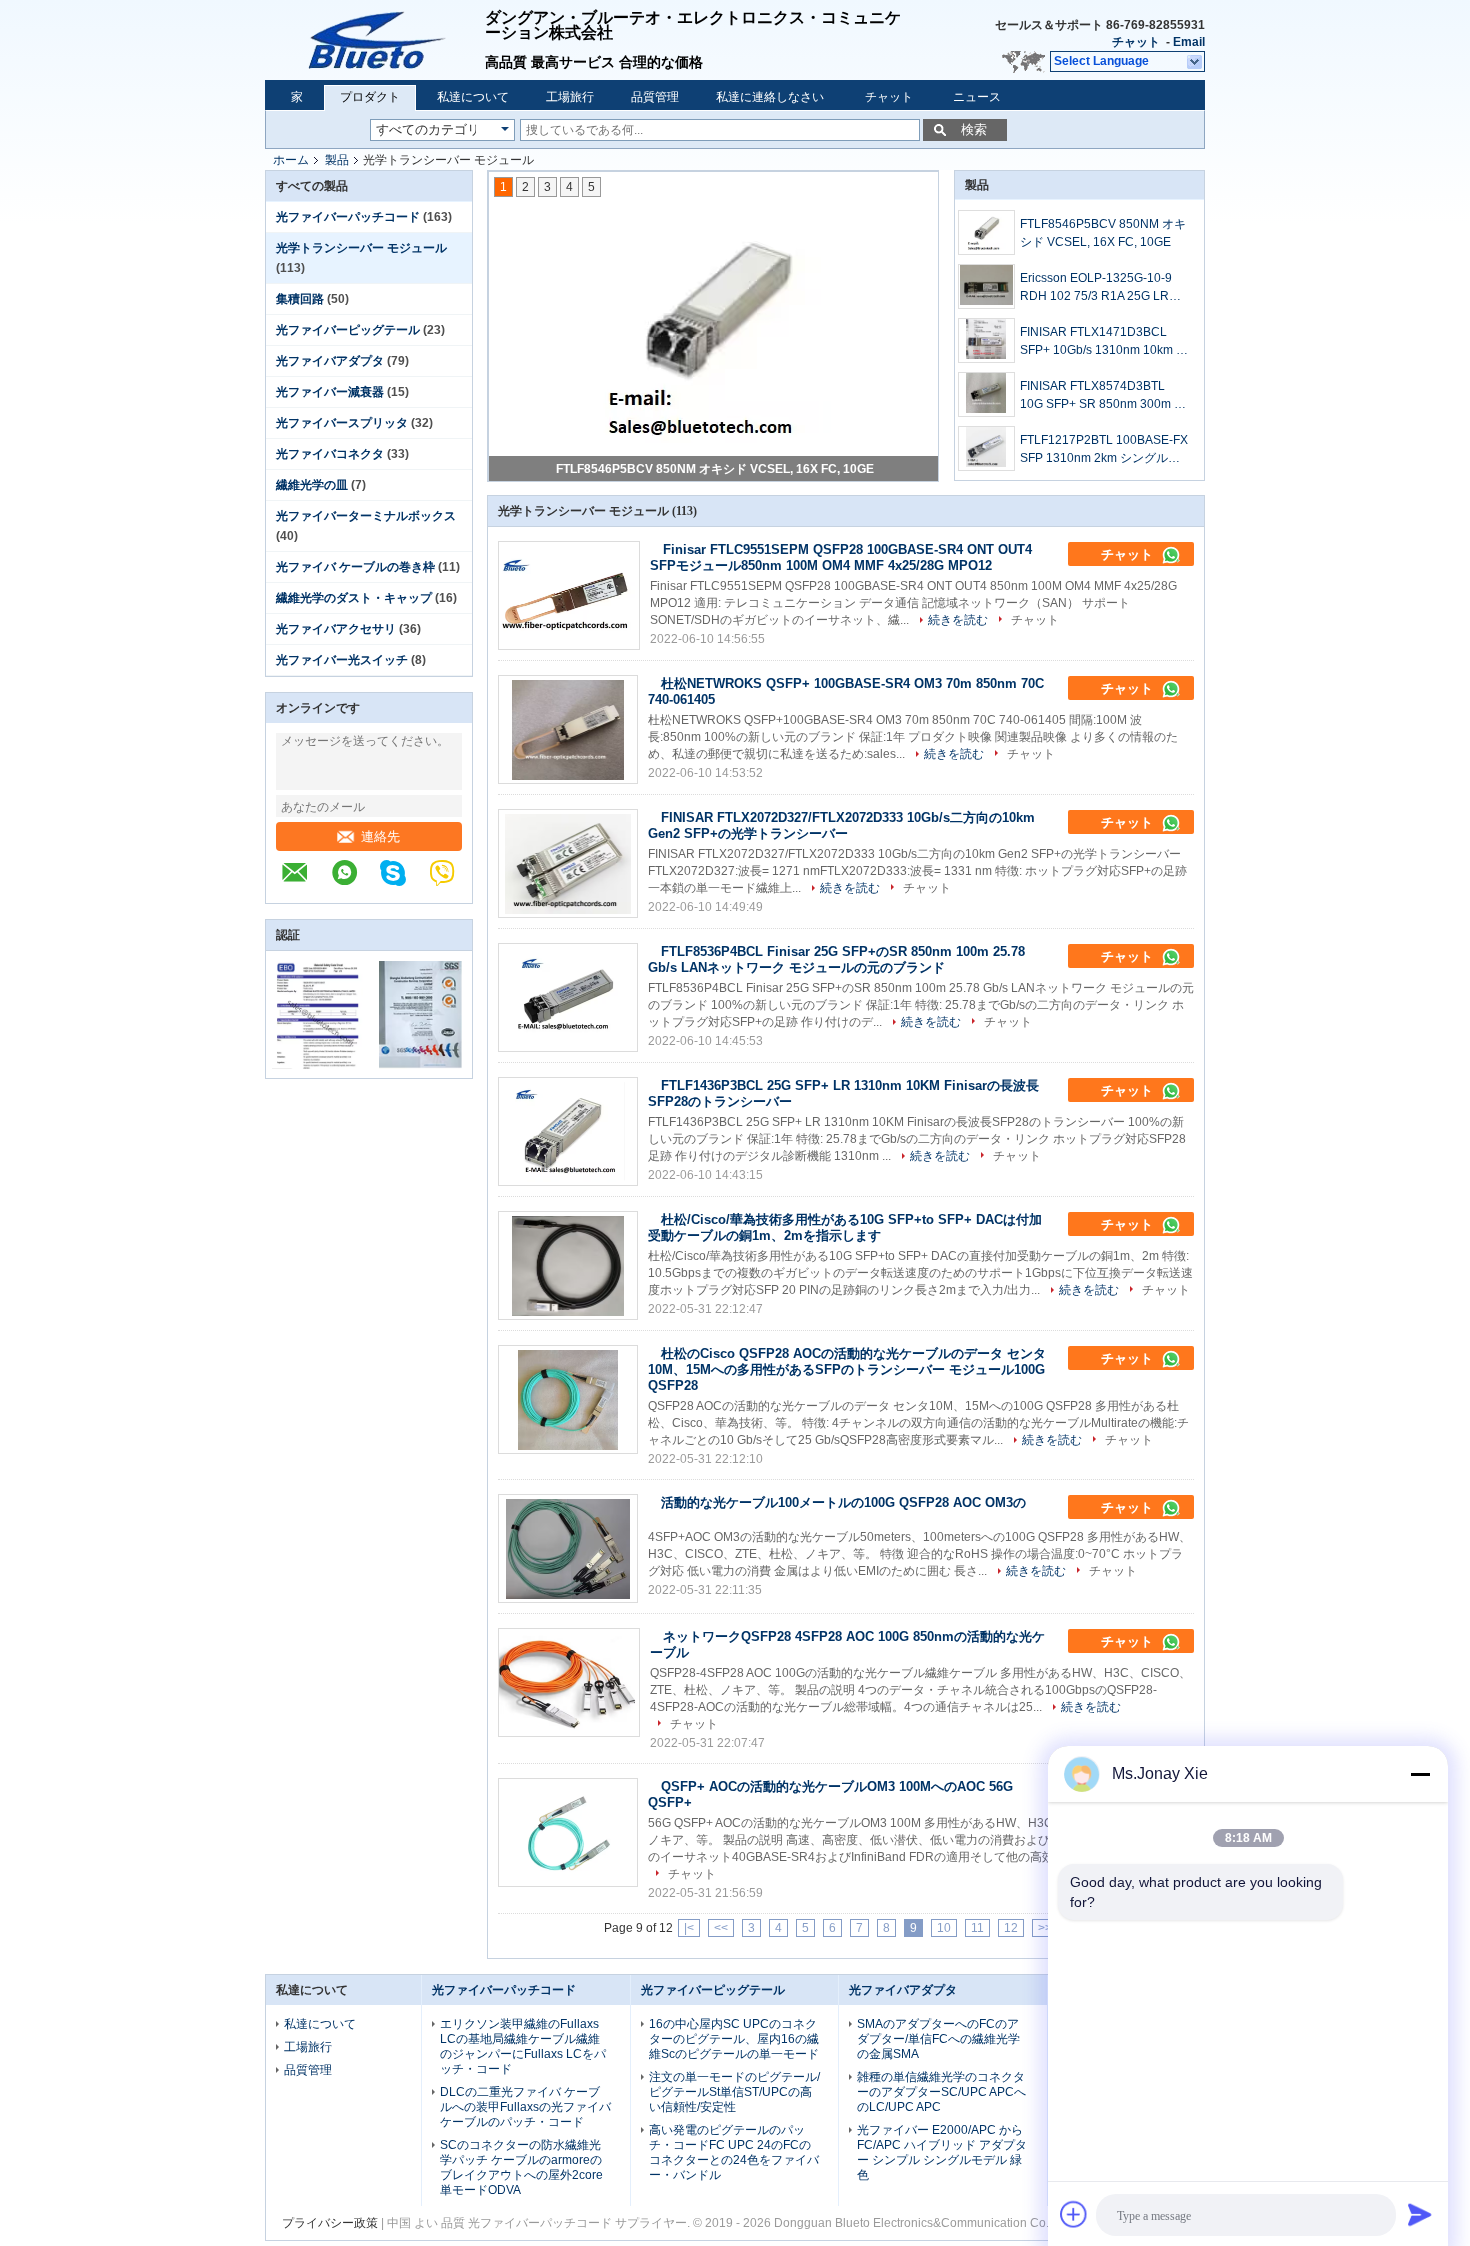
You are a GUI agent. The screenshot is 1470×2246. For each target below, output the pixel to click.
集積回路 (300, 299)
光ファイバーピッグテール (348, 330)
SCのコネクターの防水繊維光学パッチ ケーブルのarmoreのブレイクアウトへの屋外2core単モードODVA (521, 2167)
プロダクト (370, 97)
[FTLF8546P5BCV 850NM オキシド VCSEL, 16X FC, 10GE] (986, 232)
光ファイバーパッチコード (348, 217)
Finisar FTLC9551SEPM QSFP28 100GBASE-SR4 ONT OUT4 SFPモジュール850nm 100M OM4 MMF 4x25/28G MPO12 (841, 557)
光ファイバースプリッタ (342, 423)
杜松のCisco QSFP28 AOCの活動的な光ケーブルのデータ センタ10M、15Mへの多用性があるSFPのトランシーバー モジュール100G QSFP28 (847, 1369)
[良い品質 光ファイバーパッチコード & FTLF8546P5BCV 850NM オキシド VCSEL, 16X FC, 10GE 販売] (714, 326)
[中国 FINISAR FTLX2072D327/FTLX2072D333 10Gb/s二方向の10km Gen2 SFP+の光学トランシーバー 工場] (568, 863)
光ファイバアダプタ (330, 361)
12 (1011, 1928)
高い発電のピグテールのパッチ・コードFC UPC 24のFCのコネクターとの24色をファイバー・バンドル (734, 2152)
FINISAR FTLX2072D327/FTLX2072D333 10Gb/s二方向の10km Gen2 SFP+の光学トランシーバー (841, 825)
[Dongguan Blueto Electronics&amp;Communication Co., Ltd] (375, 40)
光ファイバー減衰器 (330, 392)
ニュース (977, 97)
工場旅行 (570, 97)
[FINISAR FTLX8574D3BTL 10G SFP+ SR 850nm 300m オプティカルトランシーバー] (986, 394)
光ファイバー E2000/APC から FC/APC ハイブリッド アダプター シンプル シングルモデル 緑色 (942, 2152)
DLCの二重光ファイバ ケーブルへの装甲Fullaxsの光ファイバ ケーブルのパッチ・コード (525, 2107)
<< (721, 1928)
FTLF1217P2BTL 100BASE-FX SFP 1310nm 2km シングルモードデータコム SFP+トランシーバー (1104, 450)
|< (689, 1928)
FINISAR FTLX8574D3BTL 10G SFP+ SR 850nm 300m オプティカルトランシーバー (1103, 396)
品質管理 (655, 97)
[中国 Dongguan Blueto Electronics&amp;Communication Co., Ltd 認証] (317, 1065)
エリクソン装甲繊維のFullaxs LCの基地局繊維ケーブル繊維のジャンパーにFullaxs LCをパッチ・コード (523, 2046)
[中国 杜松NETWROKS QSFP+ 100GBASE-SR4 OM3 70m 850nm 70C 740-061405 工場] (568, 729)
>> (1045, 1928)
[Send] (1420, 2214)
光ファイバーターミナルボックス (366, 516)
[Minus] (1420, 1774)
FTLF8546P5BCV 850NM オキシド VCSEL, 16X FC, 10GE (715, 469)
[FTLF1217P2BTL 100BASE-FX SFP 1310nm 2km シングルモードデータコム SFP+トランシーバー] (986, 448)
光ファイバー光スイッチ (342, 660)
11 (977, 1928)
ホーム (291, 160)
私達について (473, 97)
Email (1189, 42)
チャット (1136, 42)
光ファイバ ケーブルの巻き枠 (355, 567)
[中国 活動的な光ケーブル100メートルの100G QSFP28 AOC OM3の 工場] (568, 1548)
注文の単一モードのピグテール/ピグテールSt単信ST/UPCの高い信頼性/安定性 (734, 2092)
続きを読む (958, 620)
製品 (337, 160)
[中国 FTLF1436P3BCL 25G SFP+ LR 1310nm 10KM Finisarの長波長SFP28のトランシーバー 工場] (568, 1131)
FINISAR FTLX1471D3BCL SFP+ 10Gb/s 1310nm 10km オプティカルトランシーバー (1104, 342)
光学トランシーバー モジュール (361, 248)
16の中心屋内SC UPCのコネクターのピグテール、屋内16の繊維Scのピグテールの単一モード (734, 2039)
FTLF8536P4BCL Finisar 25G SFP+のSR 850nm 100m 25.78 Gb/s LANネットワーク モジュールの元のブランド (836, 959)
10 (944, 1928)
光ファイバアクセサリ (336, 629)
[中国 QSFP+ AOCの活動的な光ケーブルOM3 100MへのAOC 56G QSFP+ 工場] (568, 1832)
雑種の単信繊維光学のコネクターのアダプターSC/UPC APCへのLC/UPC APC (941, 2092)
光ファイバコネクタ (330, 454)
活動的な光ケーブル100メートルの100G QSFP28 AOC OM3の (843, 1502)
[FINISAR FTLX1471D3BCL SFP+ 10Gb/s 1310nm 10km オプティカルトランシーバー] (986, 340)
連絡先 (380, 836)
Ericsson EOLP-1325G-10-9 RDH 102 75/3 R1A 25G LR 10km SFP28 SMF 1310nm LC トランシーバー (1102, 288)
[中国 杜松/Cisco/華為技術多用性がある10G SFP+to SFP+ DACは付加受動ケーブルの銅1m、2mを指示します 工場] (568, 1265)
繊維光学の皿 (312, 485)
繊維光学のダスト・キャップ (354, 598)
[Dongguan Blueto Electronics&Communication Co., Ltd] (305, 883)
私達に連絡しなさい (770, 97)
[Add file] (1074, 2214)
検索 (974, 129)
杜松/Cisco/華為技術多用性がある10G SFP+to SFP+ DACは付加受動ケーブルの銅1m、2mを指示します (845, 1227)
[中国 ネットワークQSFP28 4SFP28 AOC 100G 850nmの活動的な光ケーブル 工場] (569, 1682)
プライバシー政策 (330, 2223)
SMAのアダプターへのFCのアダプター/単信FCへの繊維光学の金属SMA (938, 2039)
